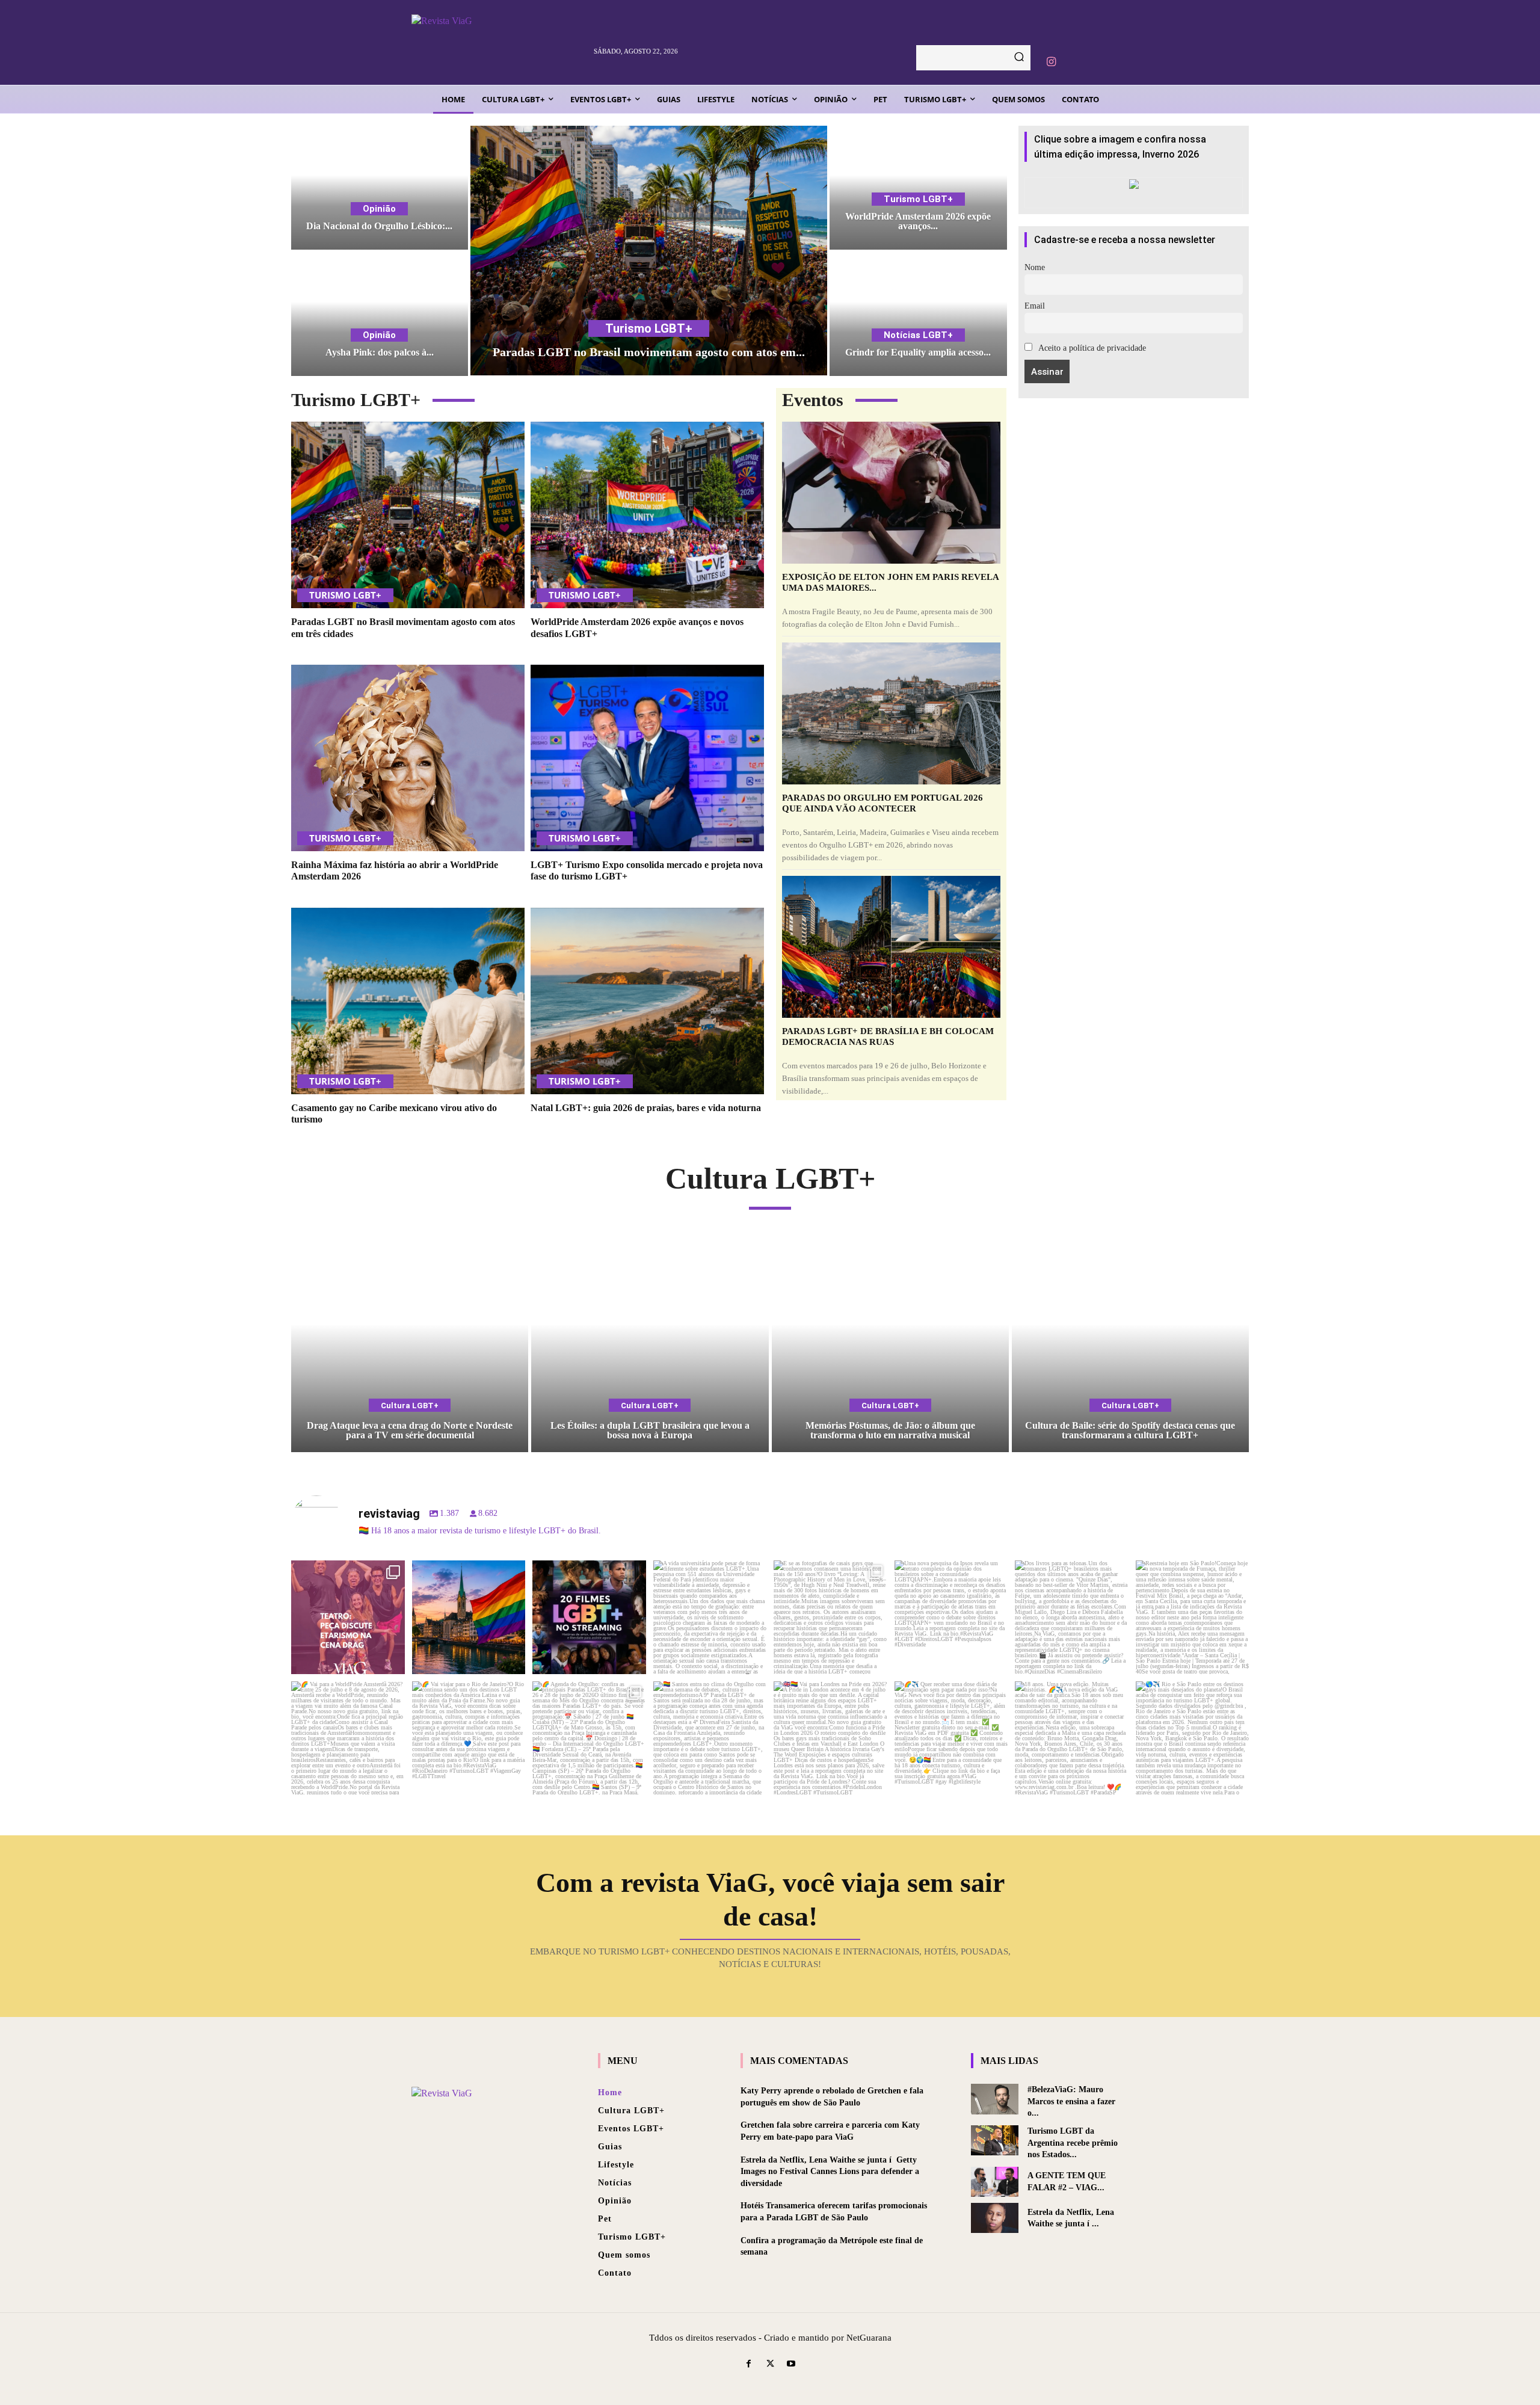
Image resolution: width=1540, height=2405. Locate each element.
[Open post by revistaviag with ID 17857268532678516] (1072, 1617)
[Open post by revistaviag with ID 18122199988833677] (348, 1738)
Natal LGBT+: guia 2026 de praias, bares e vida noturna (646, 1108)
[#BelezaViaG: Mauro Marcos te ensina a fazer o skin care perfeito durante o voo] (995, 2099)
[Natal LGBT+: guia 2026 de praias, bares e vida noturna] (647, 1001)
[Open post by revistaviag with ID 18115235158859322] (830, 1738)
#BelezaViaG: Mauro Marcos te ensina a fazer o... (1071, 2101)
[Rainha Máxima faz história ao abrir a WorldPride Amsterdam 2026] (408, 758)
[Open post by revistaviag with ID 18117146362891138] (710, 1738)
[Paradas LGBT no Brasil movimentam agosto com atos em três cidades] (649, 251)
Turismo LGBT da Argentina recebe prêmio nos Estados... (1073, 2143)
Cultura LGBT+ (410, 1406)
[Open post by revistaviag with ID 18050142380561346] (710, 1617)
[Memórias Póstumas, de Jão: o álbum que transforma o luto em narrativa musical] (890, 1345)
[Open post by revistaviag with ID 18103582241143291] (469, 1617)
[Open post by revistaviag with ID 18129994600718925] (469, 1738)
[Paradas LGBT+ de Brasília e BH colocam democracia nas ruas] (891, 947)
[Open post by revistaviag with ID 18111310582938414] (951, 1617)
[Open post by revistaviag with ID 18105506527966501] (1072, 1738)
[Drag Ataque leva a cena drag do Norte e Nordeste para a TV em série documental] (410, 1345)
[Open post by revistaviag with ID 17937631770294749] (589, 1617)
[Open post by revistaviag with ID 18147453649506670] (589, 1738)
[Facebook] (749, 2364)
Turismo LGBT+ (649, 328)
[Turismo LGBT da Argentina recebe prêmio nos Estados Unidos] (995, 2140)
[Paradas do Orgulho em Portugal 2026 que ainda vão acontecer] (891, 713)
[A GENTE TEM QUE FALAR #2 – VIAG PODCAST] (995, 2182)
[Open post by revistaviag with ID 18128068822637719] (348, 1617)
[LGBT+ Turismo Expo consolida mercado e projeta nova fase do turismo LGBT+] (647, 758)
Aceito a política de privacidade (1091, 348)
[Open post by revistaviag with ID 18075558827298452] (1193, 1738)
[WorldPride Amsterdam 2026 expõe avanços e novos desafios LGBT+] (918, 188)
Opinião (379, 209)
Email (1035, 306)
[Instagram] (1051, 62)
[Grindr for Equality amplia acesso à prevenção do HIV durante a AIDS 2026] (918, 315)
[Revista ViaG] (497, 42)
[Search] (1019, 58)
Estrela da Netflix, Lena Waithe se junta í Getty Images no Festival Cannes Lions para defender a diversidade (830, 2172)
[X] (770, 2364)
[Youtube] (791, 2364)
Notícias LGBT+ (918, 335)
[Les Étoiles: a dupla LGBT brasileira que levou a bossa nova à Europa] (650, 1345)
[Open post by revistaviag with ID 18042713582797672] (830, 1617)
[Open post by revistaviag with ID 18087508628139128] (951, 1738)
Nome (1035, 267)
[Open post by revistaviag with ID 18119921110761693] (1193, 1617)
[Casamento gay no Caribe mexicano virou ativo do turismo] (408, 1001)
